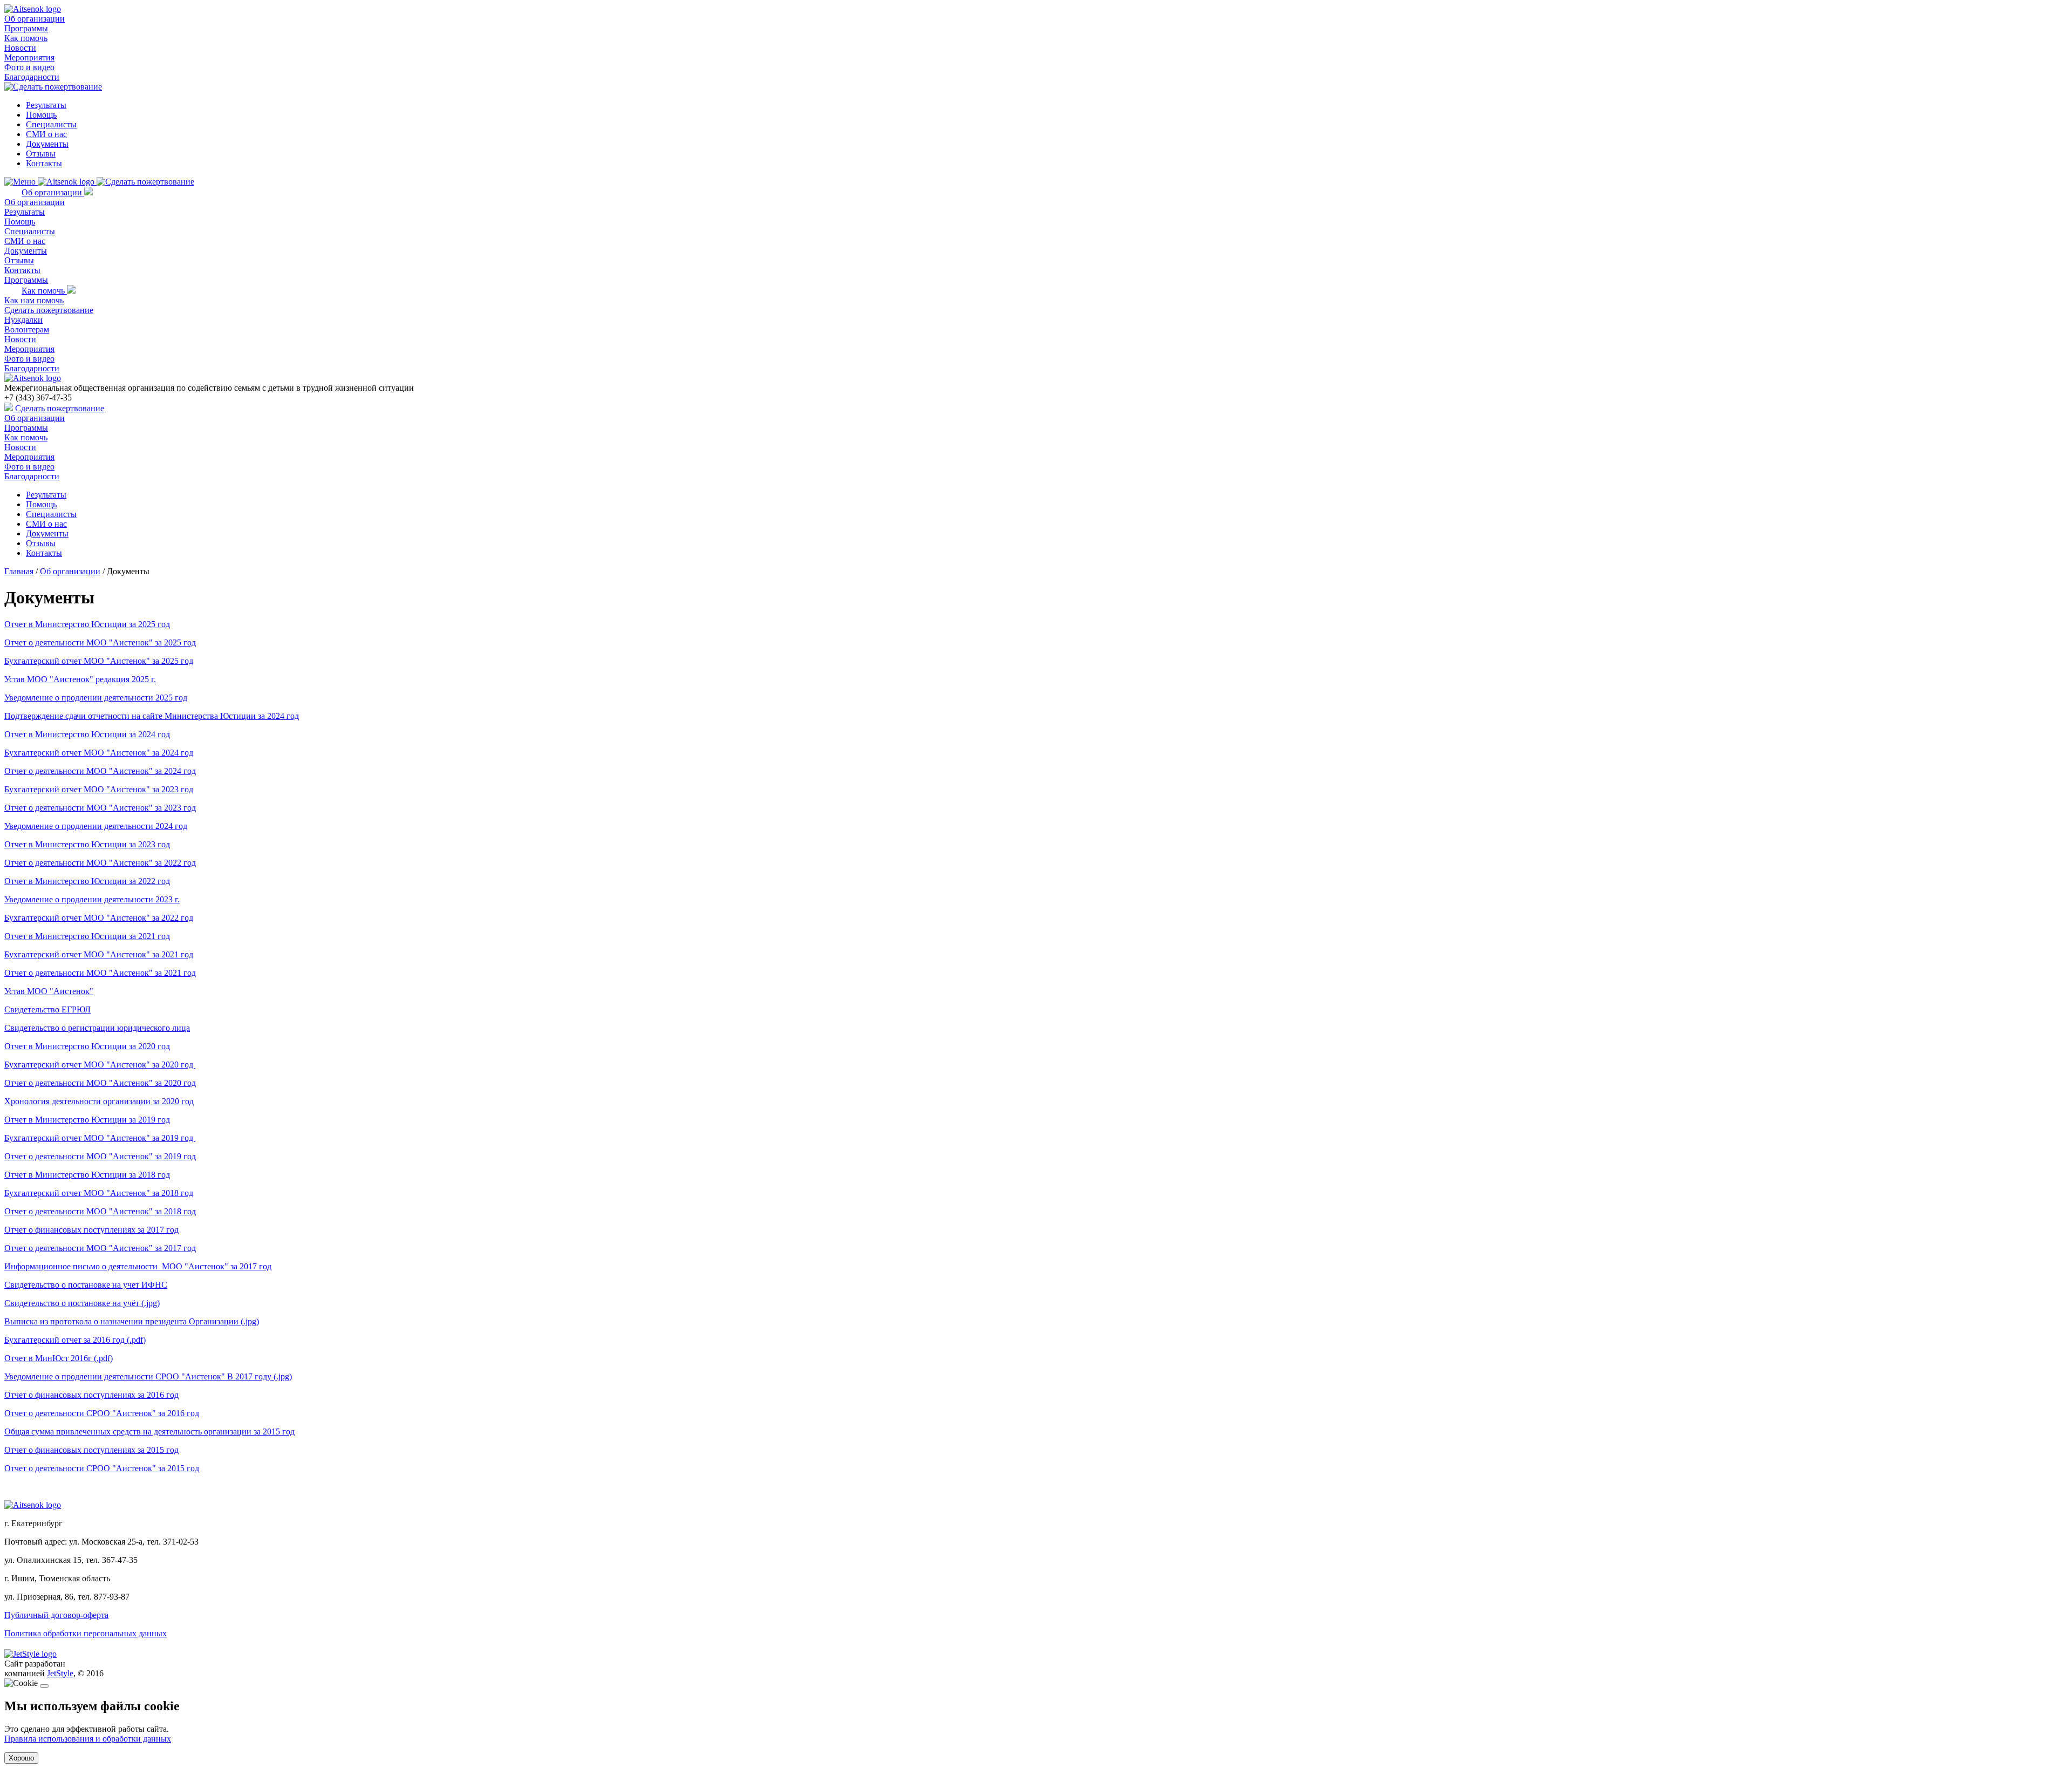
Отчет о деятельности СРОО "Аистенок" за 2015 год (102, 1468)
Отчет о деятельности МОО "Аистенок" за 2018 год (100, 1211)
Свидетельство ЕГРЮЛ (47, 1009)
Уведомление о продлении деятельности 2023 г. (92, 899)
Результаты (46, 105)
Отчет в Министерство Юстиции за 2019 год (87, 1120)
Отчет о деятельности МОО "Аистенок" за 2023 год (100, 808)
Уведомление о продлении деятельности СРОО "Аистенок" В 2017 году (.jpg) (148, 1376)
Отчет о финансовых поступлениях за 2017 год (91, 1230)
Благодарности (32, 77)
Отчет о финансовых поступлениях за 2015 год (91, 1450)
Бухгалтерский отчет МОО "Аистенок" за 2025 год (99, 661)
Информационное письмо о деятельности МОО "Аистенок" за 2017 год (138, 1266)
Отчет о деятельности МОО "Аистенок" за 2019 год (100, 1156)
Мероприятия (29, 57)
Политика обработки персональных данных (86, 1633)
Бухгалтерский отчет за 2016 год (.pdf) (75, 1340)
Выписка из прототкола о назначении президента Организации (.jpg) (132, 1321)
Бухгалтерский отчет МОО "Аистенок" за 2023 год (99, 789)
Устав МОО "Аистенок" (49, 991)
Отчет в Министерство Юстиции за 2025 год (87, 624)
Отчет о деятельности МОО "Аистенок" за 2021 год (100, 973)
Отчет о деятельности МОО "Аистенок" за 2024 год (100, 771)
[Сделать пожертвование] (53, 87)
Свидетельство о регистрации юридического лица (97, 1028)
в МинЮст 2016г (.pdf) (70, 1358)
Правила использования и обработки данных (88, 1739)
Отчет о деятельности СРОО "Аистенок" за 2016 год (102, 1413)
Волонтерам (27, 329)
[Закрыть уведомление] (44, 1686)
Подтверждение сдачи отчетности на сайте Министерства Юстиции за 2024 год (152, 716)
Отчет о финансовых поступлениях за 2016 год (91, 1395)
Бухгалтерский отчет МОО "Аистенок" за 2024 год (99, 753)
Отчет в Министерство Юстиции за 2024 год (87, 734)
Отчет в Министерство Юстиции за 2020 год (87, 1046)
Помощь (41, 115)
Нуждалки (23, 320)
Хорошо (21, 1758)
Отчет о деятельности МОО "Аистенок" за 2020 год (100, 1083)
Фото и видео (29, 67)
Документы (47, 144)
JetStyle (60, 1673)
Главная (19, 571)
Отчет (15, 1358)
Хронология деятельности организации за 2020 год (99, 1101)
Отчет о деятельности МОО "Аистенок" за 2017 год (100, 1248)
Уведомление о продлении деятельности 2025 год (96, 698)
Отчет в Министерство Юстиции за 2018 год (87, 1175)
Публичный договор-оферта (56, 1615)
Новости (20, 48)
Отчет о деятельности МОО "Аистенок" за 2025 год (100, 642)
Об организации (35, 19)
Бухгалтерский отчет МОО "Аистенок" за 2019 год (100, 1138)
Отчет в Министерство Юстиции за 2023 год (87, 844)
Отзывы (41, 154)
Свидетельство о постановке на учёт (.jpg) (82, 1303)
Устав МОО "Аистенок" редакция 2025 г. (80, 679)
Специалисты (51, 124)
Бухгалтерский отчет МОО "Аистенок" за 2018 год (99, 1193)
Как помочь (26, 38)
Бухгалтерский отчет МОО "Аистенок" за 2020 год (100, 1065)
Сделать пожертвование (49, 310)
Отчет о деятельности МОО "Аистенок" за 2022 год (100, 863)
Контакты (44, 163)
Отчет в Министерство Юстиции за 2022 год (87, 881)
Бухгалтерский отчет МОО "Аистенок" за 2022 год (99, 918)
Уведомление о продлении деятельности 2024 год (96, 826)
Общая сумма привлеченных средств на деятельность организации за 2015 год (149, 1432)
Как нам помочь (34, 300)
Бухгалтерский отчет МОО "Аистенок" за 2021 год (99, 954)
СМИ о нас (46, 134)
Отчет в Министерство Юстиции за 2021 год (87, 936)
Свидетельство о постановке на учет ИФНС (86, 1285)
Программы (26, 28)
